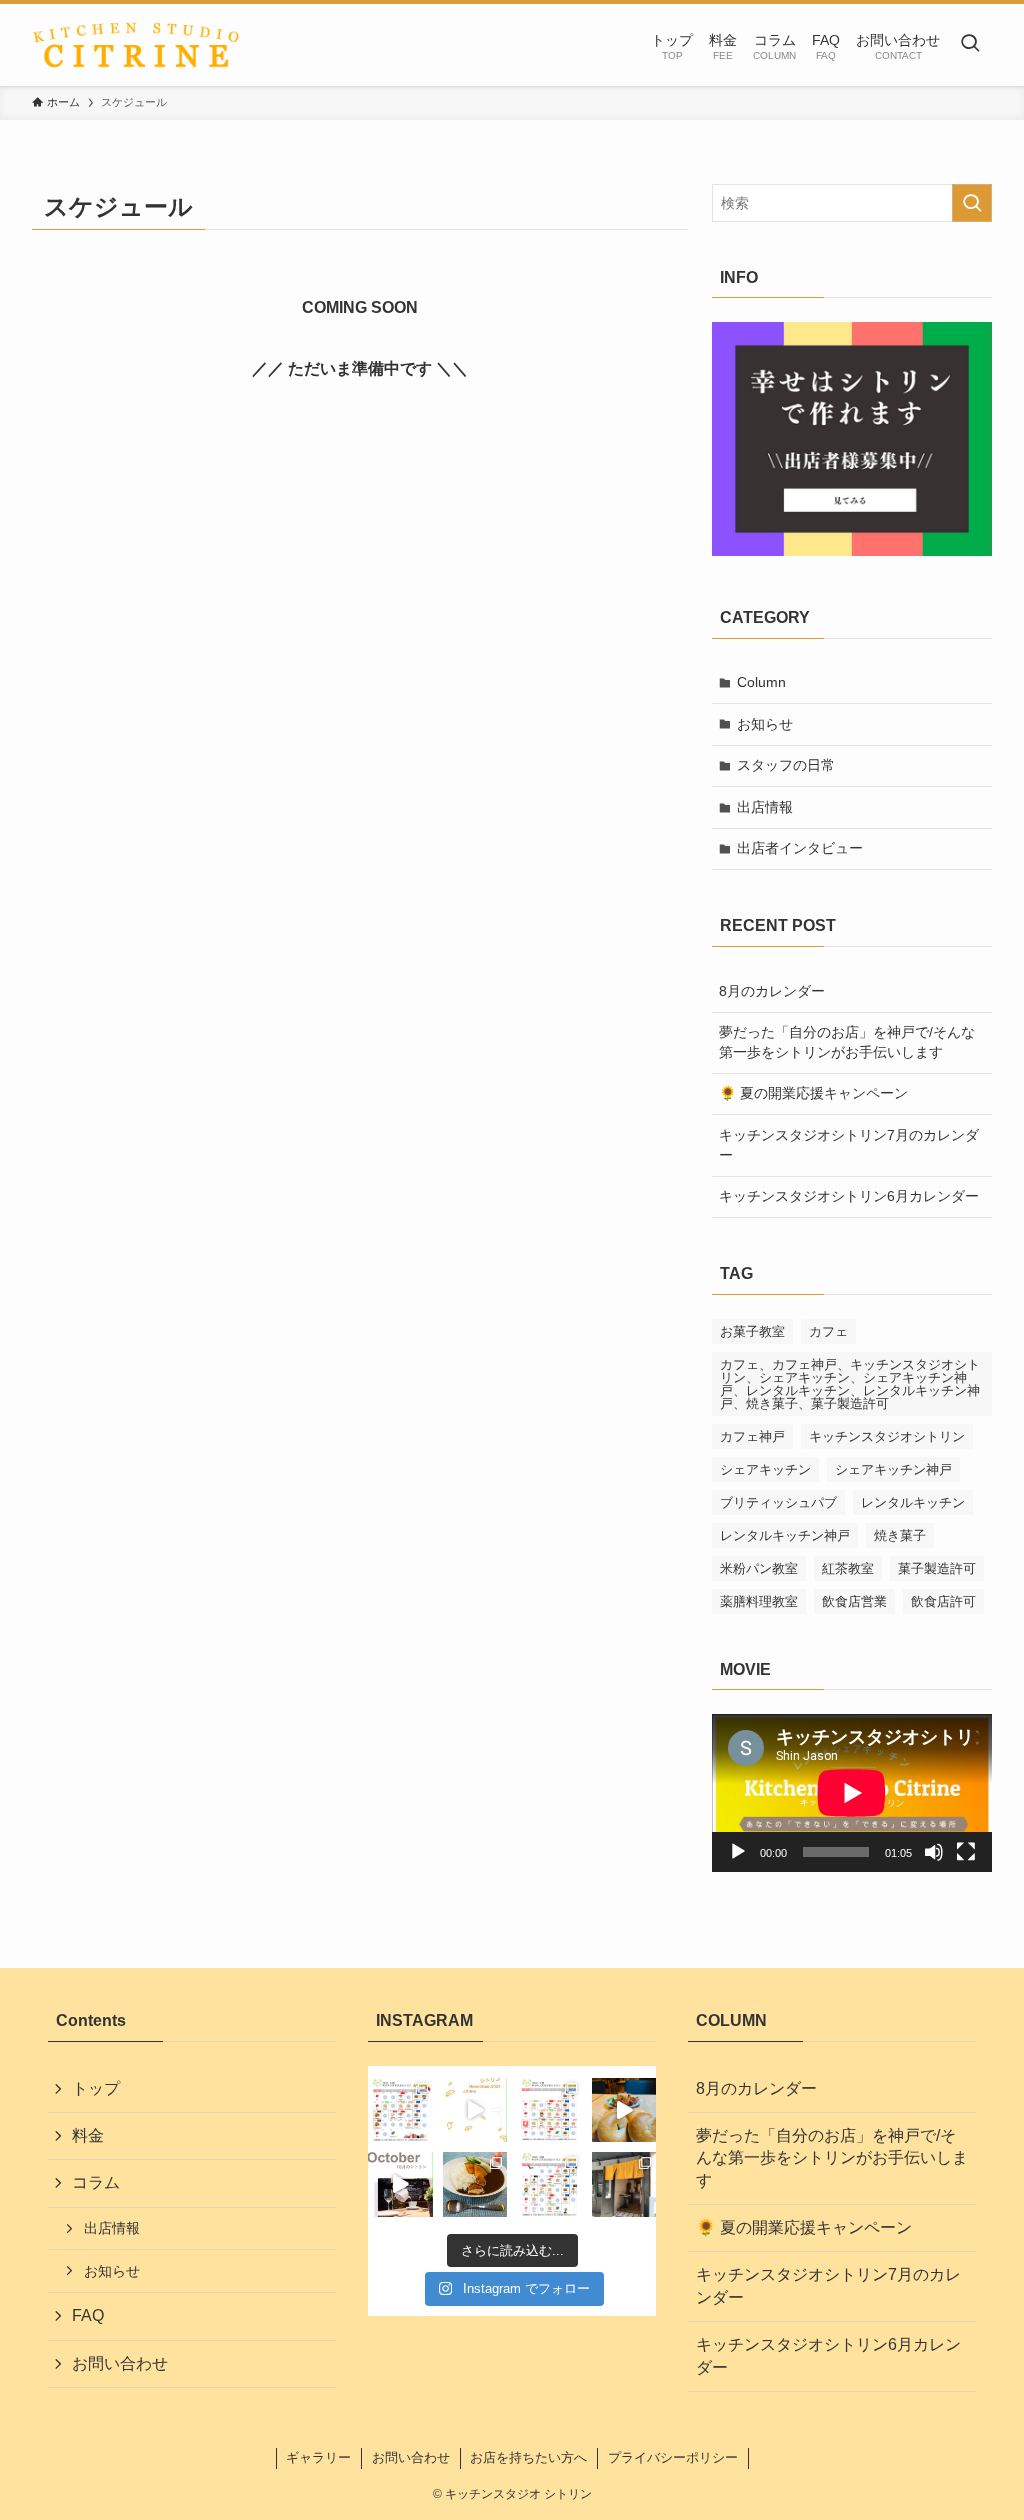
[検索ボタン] (970, 45)
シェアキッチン (765, 1469)
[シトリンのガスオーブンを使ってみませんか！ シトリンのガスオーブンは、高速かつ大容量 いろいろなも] (624, 2110)
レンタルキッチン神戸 (785, 1535)
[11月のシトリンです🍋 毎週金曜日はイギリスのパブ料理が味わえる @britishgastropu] (475, 2110)
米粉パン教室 (759, 1568)
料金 (88, 2135)
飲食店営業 (854, 1601)
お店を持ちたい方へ (528, 2457)
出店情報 (765, 807)
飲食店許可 (943, 1601)
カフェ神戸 (752, 1436)
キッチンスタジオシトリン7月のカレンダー (849, 1145)
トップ (96, 2088)
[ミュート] (934, 1852)
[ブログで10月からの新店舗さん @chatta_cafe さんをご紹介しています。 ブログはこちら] (475, 2184)
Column (761, 682)
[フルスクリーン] (966, 1852)
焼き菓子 (900, 1535)
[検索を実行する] (972, 203)
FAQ (88, 2315)
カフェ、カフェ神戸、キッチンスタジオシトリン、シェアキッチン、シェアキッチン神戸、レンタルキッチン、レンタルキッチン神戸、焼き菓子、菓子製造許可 (850, 1384)
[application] (852, 1793)
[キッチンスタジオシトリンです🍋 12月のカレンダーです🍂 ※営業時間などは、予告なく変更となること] (400, 2110)
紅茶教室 (848, 1568)
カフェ (828, 1331)
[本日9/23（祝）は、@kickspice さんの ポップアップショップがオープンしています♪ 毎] (624, 2184)
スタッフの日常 (786, 765)
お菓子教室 (752, 1331)
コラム (96, 2182)
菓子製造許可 (937, 1568)
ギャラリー (318, 2457)
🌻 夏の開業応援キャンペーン (813, 1093)
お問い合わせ (120, 2363)
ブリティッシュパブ (778, 1502)
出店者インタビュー (800, 848)
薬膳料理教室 (759, 1601)
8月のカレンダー (772, 991)
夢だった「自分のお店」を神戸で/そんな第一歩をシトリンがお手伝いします (847, 1042)
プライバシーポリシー (673, 2457)
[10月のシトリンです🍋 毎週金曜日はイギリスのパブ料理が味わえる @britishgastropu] (400, 2184)
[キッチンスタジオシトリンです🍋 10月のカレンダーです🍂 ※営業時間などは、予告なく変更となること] (549, 2184)
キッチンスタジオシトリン (887, 1436)
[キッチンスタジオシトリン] (136, 45)
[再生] (738, 1852)
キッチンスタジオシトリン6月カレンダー (849, 1196)
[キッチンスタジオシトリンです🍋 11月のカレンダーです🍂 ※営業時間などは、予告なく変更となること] (549, 2110)
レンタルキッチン (913, 1502)
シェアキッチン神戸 (893, 1469)
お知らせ (765, 724)
